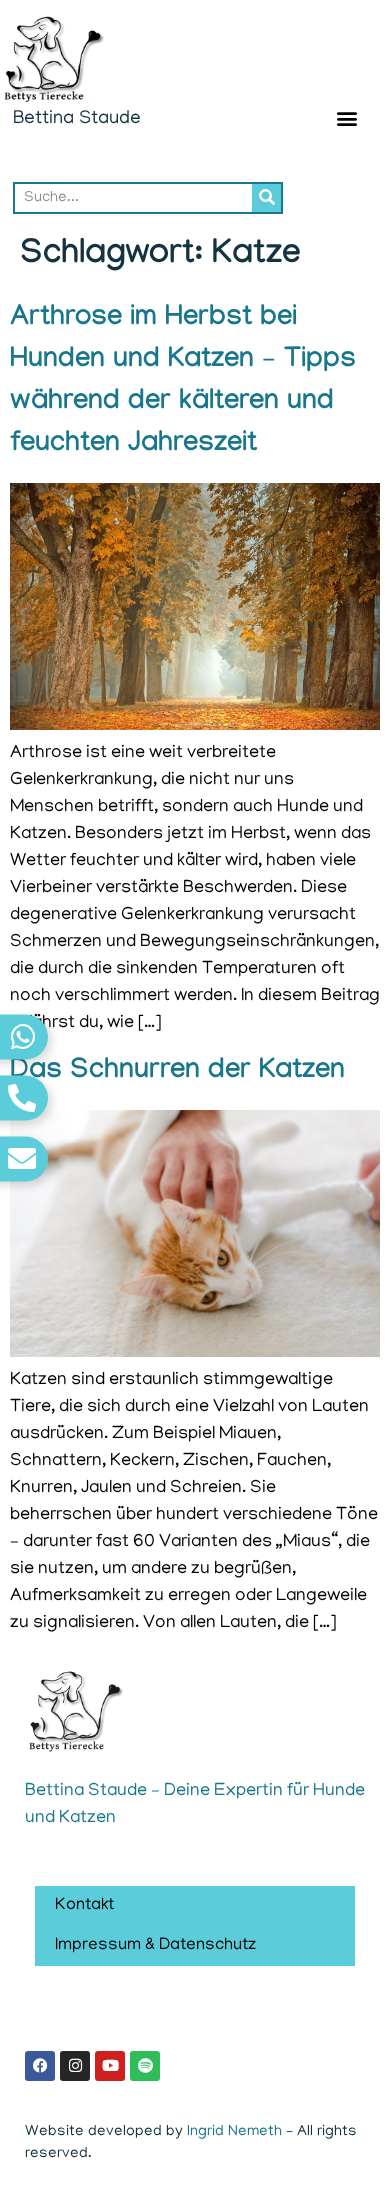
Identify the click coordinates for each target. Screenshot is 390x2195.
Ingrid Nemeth (234, 2132)
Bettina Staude (77, 119)
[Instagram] (75, 2066)
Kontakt (84, 1906)
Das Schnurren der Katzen (177, 1072)
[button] (347, 117)
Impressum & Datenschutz (155, 1946)
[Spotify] (145, 2066)
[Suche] (266, 198)
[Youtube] (110, 2066)
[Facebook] (40, 2066)
